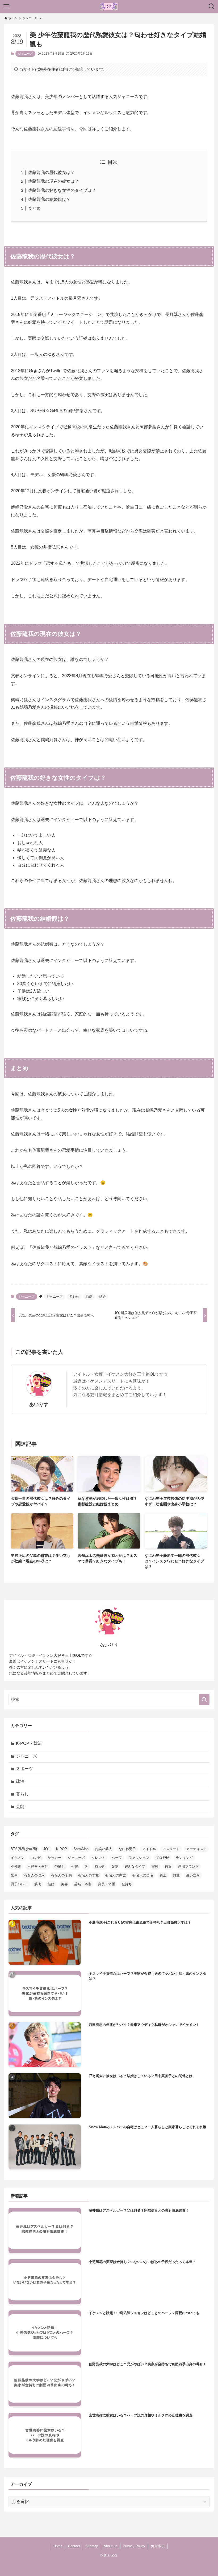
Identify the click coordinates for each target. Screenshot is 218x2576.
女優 (115, 1866)
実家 (155, 1866)
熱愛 (89, 1297)
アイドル (149, 1849)
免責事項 (158, 2546)
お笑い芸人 (104, 1849)
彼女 (168, 1866)
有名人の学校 (89, 1875)
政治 (20, 1781)
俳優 (75, 1866)
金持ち (127, 1884)
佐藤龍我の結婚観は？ (49, 199)
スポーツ (24, 1769)
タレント (98, 1858)
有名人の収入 (34, 1875)
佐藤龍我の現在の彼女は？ (53, 181)
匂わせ (74, 1297)
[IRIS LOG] (109, 6)
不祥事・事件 (38, 1866)
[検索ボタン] (212, 6)
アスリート (171, 1849)
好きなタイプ (135, 1866)
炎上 (163, 1875)
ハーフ (117, 1858)
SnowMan (81, 1849)
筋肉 (38, 1884)
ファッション (139, 1858)
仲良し (60, 1866)
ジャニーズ (25, 54)
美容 (64, 1884)
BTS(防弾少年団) (24, 1849)
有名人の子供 (61, 1875)
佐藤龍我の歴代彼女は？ (51, 172)
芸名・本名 (83, 1884)
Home (58, 2546)
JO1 (47, 1849)
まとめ (34, 208)
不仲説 (16, 1866)
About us (111, 2546)
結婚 (102, 1297)
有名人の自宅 (143, 1875)
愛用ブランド (188, 1866)
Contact (74, 2546)
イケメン (18, 1858)
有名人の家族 (116, 1875)
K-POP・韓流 (29, 1743)
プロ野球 (162, 1858)
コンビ (36, 1858)
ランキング (184, 1858)
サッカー (54, 1858)
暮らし (22, 1794)
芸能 (20, 1807)
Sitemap (92, 2546)
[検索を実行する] (204, 1700)
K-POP (62, 1849)
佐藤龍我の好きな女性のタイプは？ (62, 190)
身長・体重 (106, 1884)
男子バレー (19, 1884)
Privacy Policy (134, 2546)
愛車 (14, 1875)
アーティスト (196, 1849)
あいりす (39, 1404)
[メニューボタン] (6, 6)
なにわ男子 (127, 1849)
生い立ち (193, 1875)
